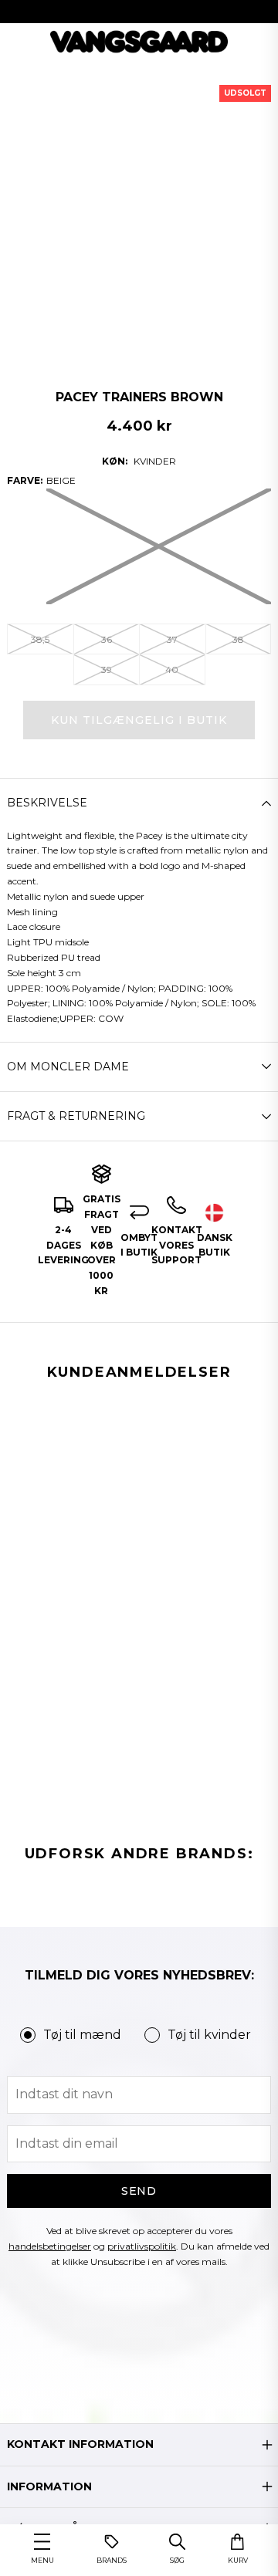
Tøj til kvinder (209, 2035)
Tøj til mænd (82, 2035)
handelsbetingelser (50, 2246)
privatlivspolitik (142, 2246)
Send (139, 2191)
